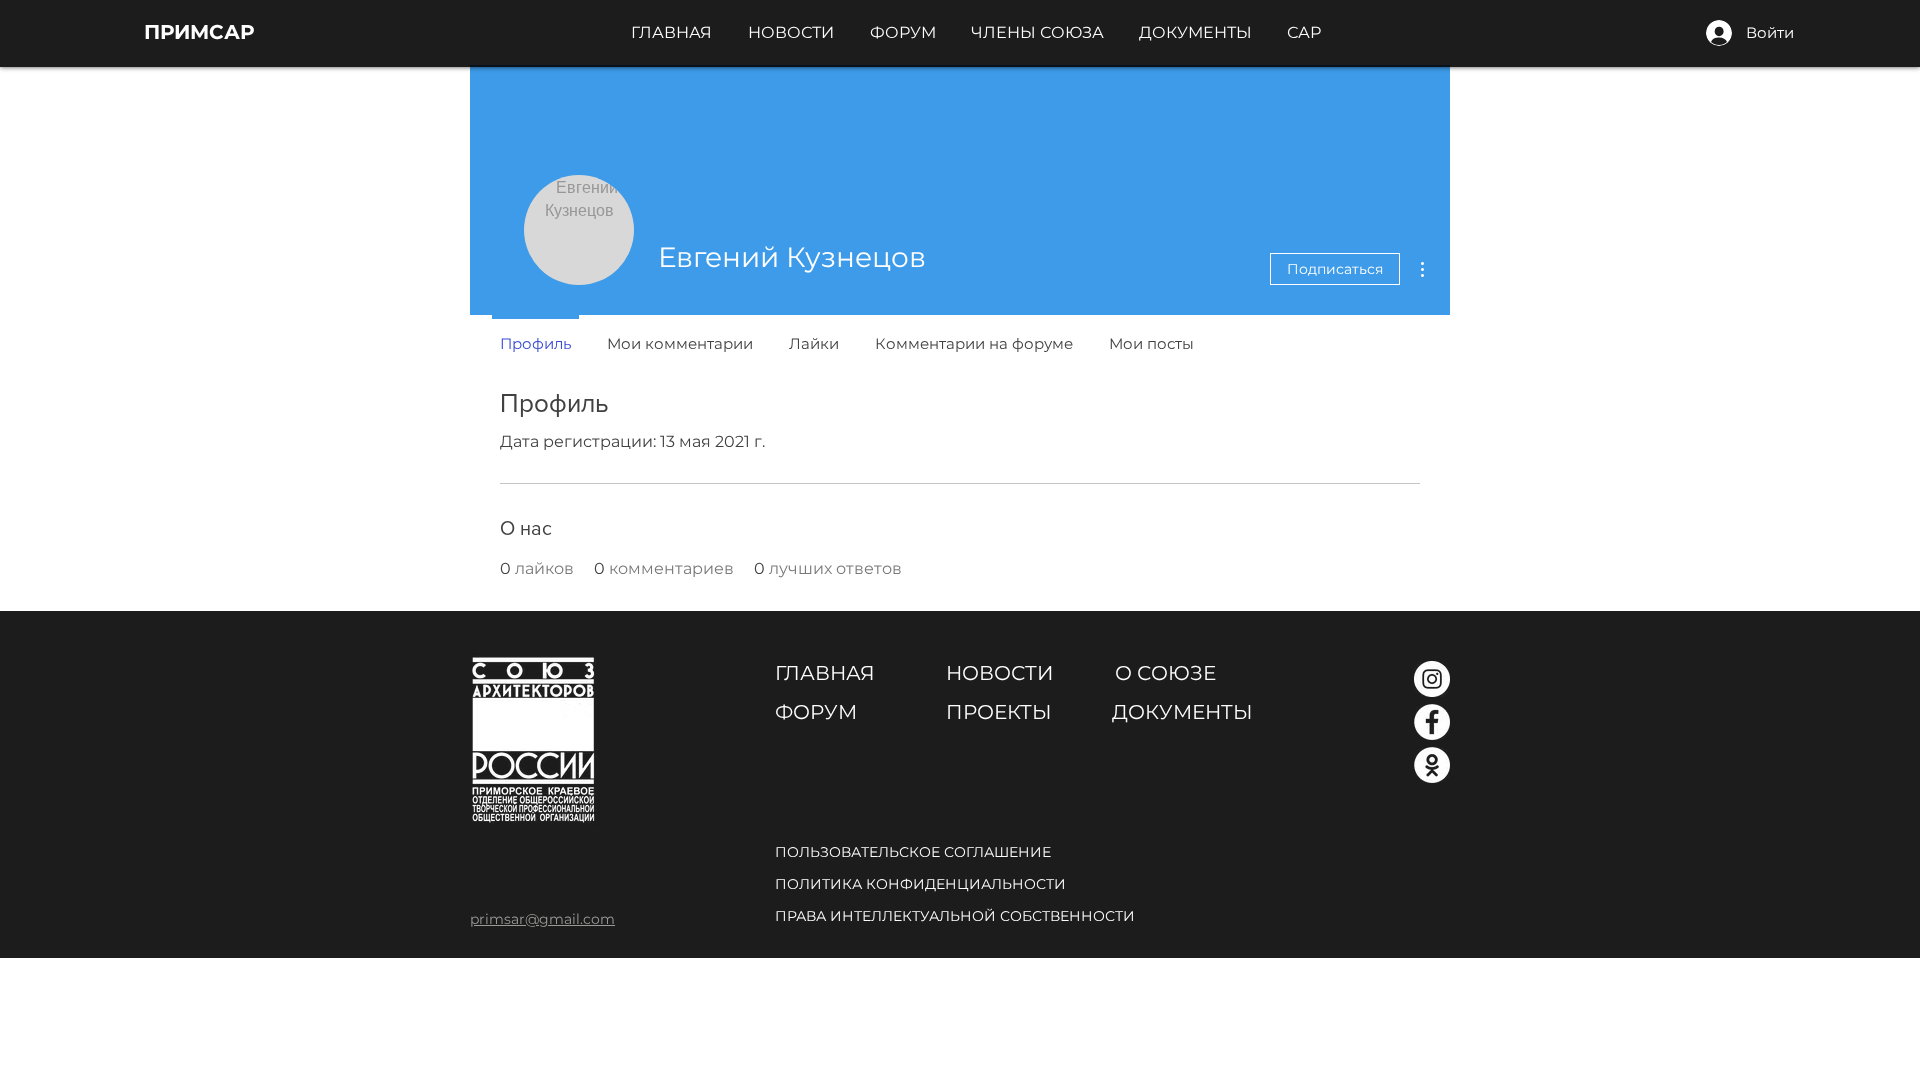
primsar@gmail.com (542, 919)
